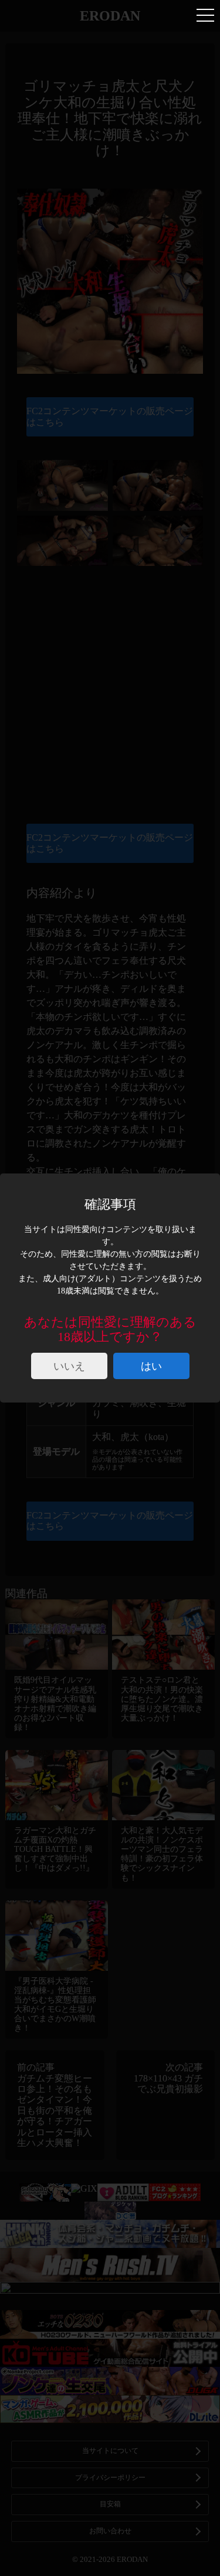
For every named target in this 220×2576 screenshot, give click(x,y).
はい (151, 1366)
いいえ (69, 1366)
